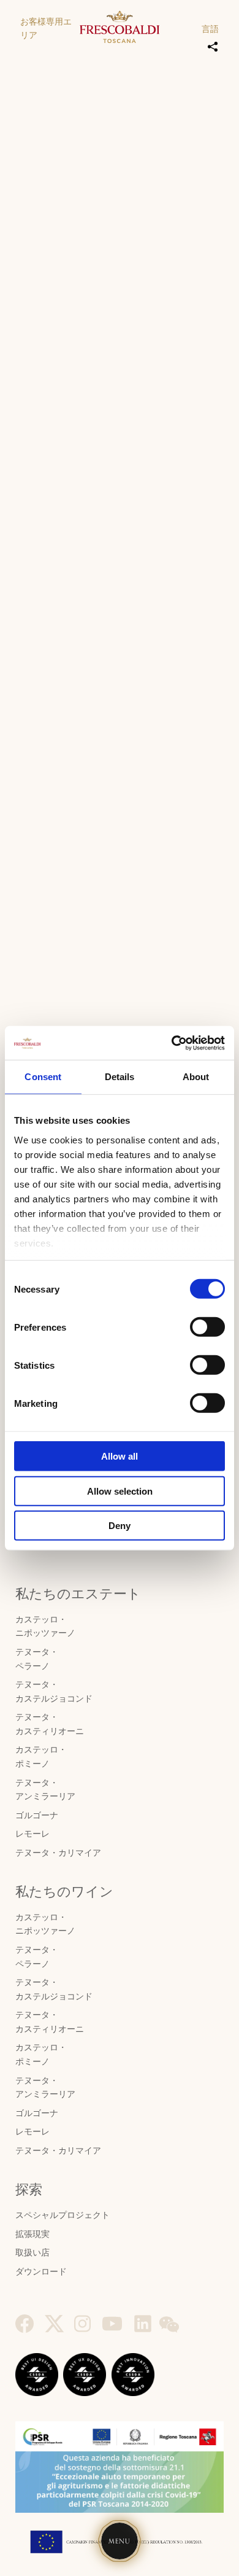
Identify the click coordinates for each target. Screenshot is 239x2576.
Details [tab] (120, 1077)
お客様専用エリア (46, 29)
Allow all (120, 1456)
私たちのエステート (78, 1594)
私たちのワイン (64, 1892)
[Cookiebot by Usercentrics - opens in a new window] (172, 1043)
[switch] (207, 1327)
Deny (120, 1526)
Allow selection (120, 1491)
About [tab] (196, 1077)
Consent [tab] (43, 1077)
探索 (29, 2190)
